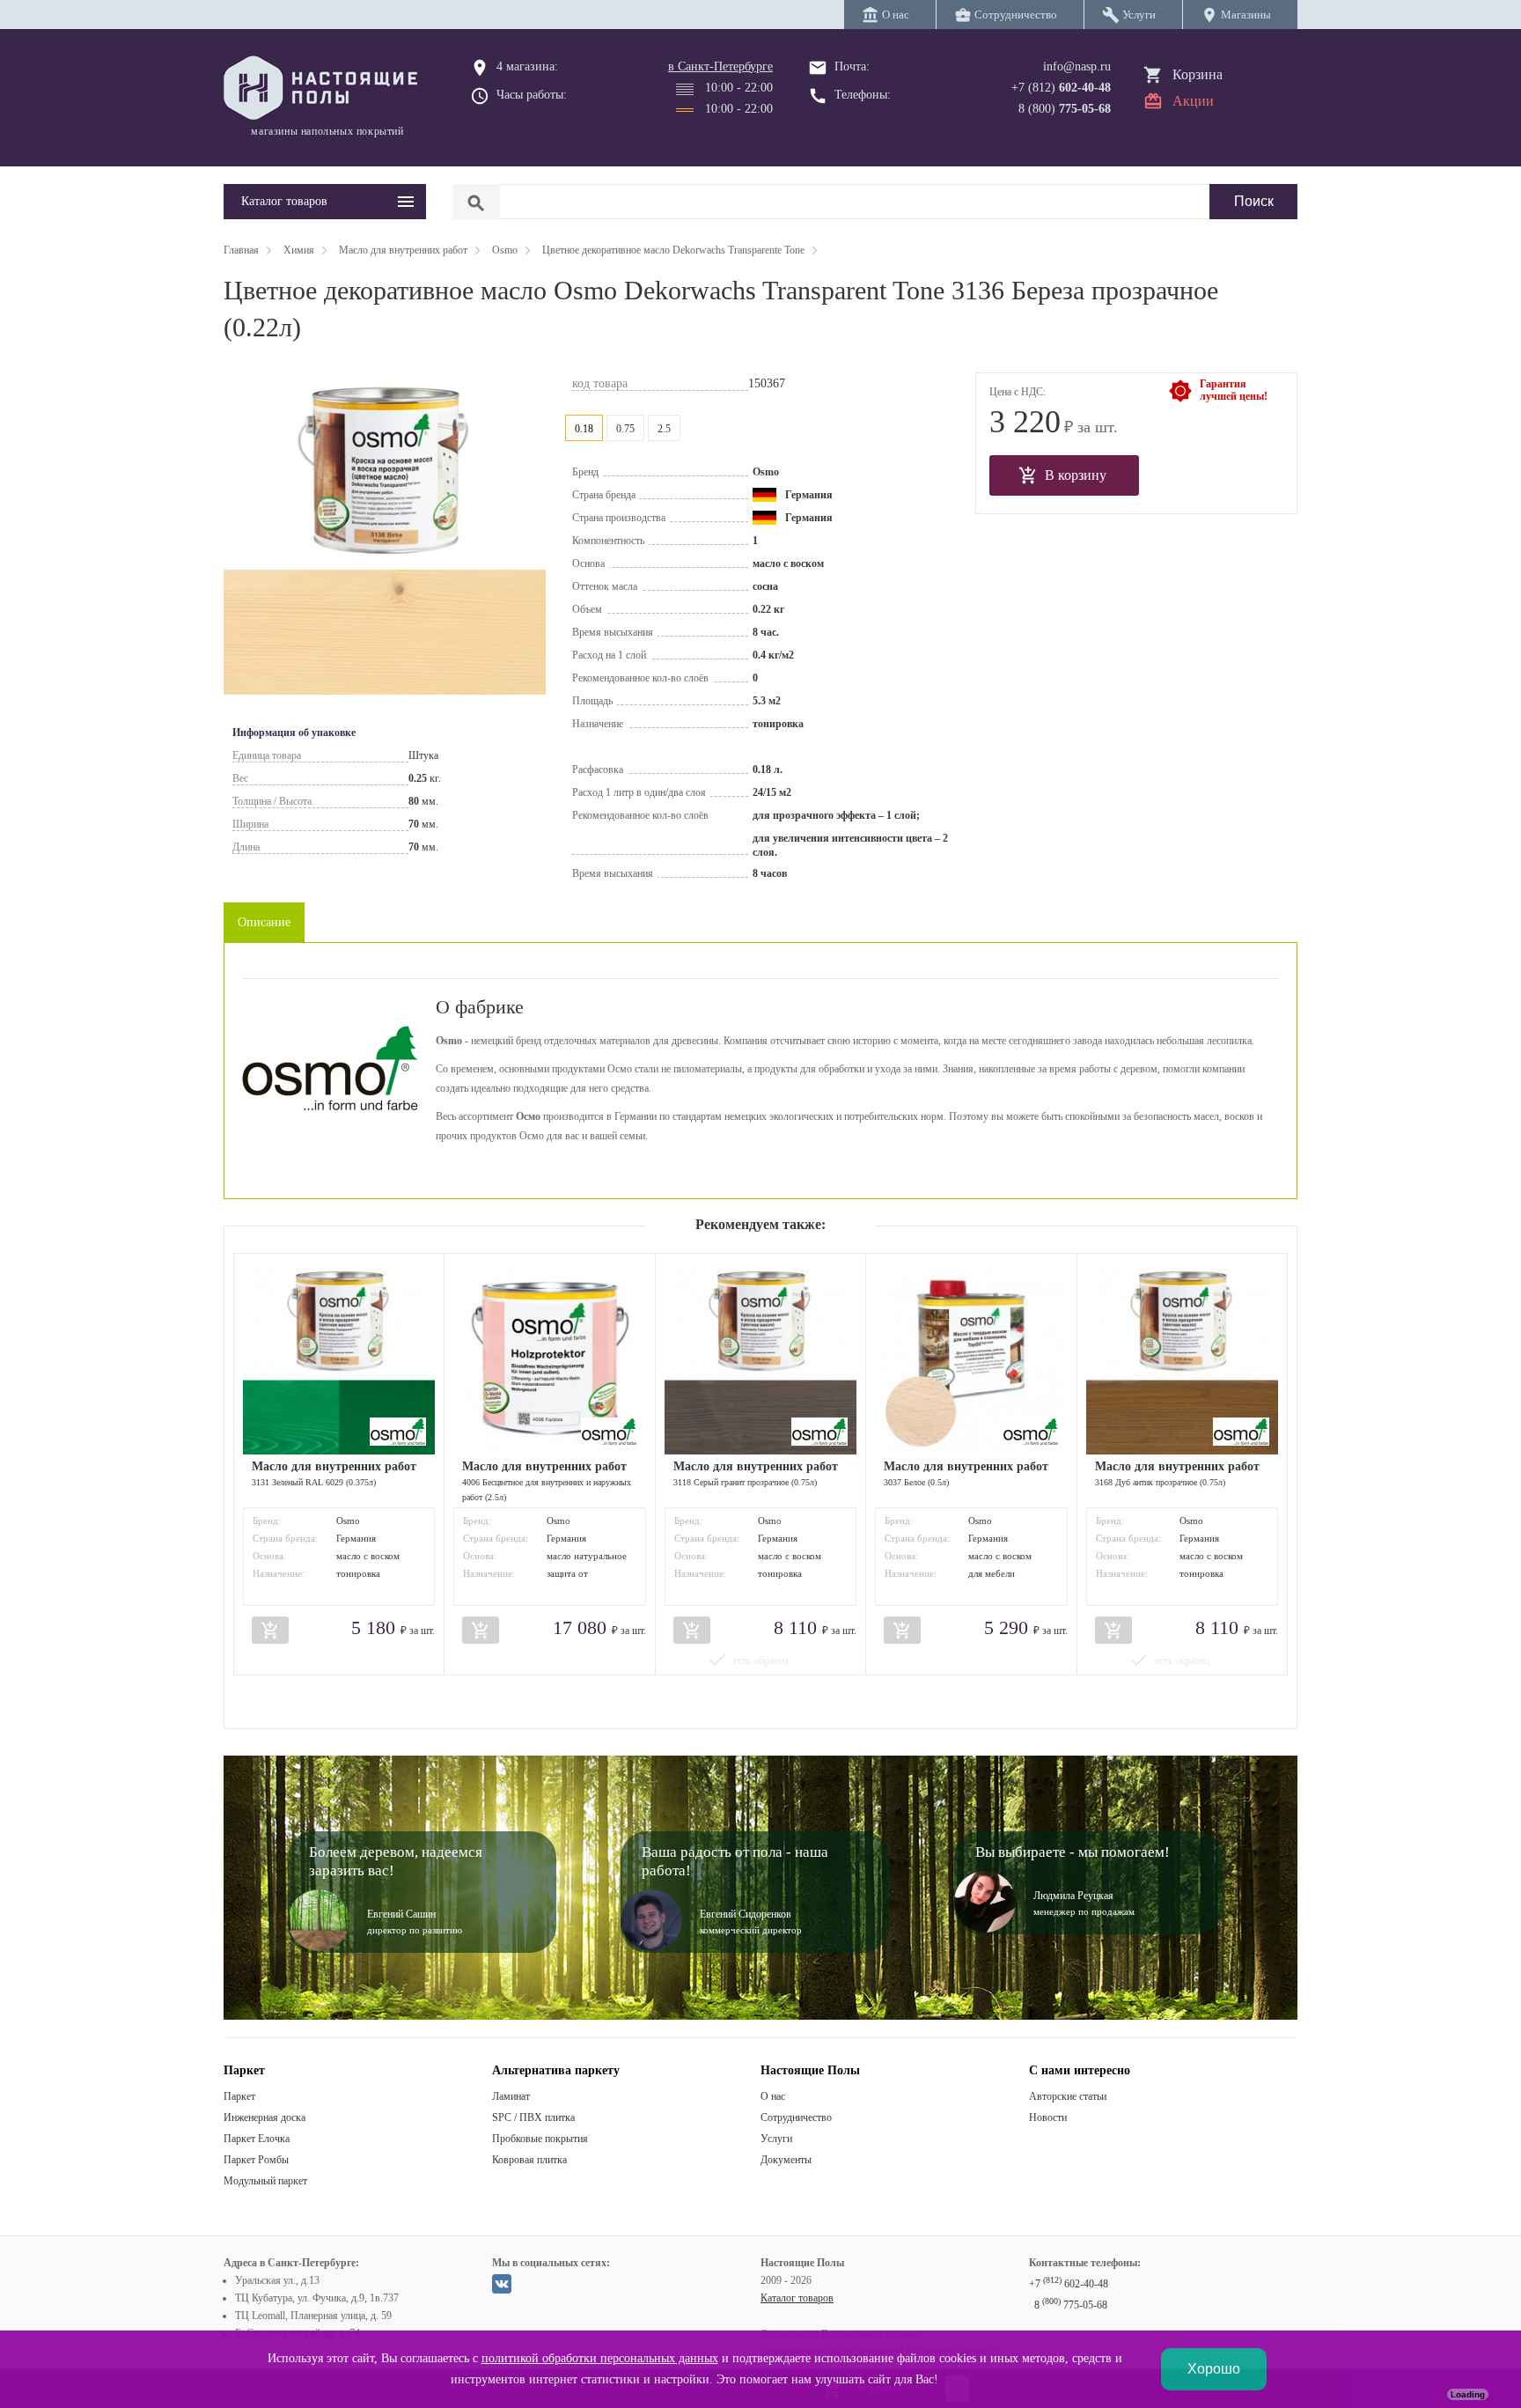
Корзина (1198, 74)
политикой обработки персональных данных (600, 2358)
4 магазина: (527, 66)
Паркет (239, 2096)
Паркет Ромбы (256, 2160)
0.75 (625, 429)
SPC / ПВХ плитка (533, 2117)
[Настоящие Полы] (325, 89)
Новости (1048, 2117)
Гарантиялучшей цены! (1234, 390)
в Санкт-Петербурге (720, 66)
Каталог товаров (797, 2298)
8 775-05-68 (1071, 2305)
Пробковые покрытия (540, 2139)
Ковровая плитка (529, 2160)
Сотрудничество (796, 2117)
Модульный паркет (265, 2181)
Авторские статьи (1068, 2096)
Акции (1193, 101)
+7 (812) (1061, 88)
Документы (786, 2160)
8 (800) (1065, 109)
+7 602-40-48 (1069, 2284)
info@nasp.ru (1077, 66)
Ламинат (511, 2096)
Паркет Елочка (257, 2139)
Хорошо (1214, 2369)
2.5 (664, 429)
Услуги (776, 2139)
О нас (773, 2096)
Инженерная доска (265, 2117)
